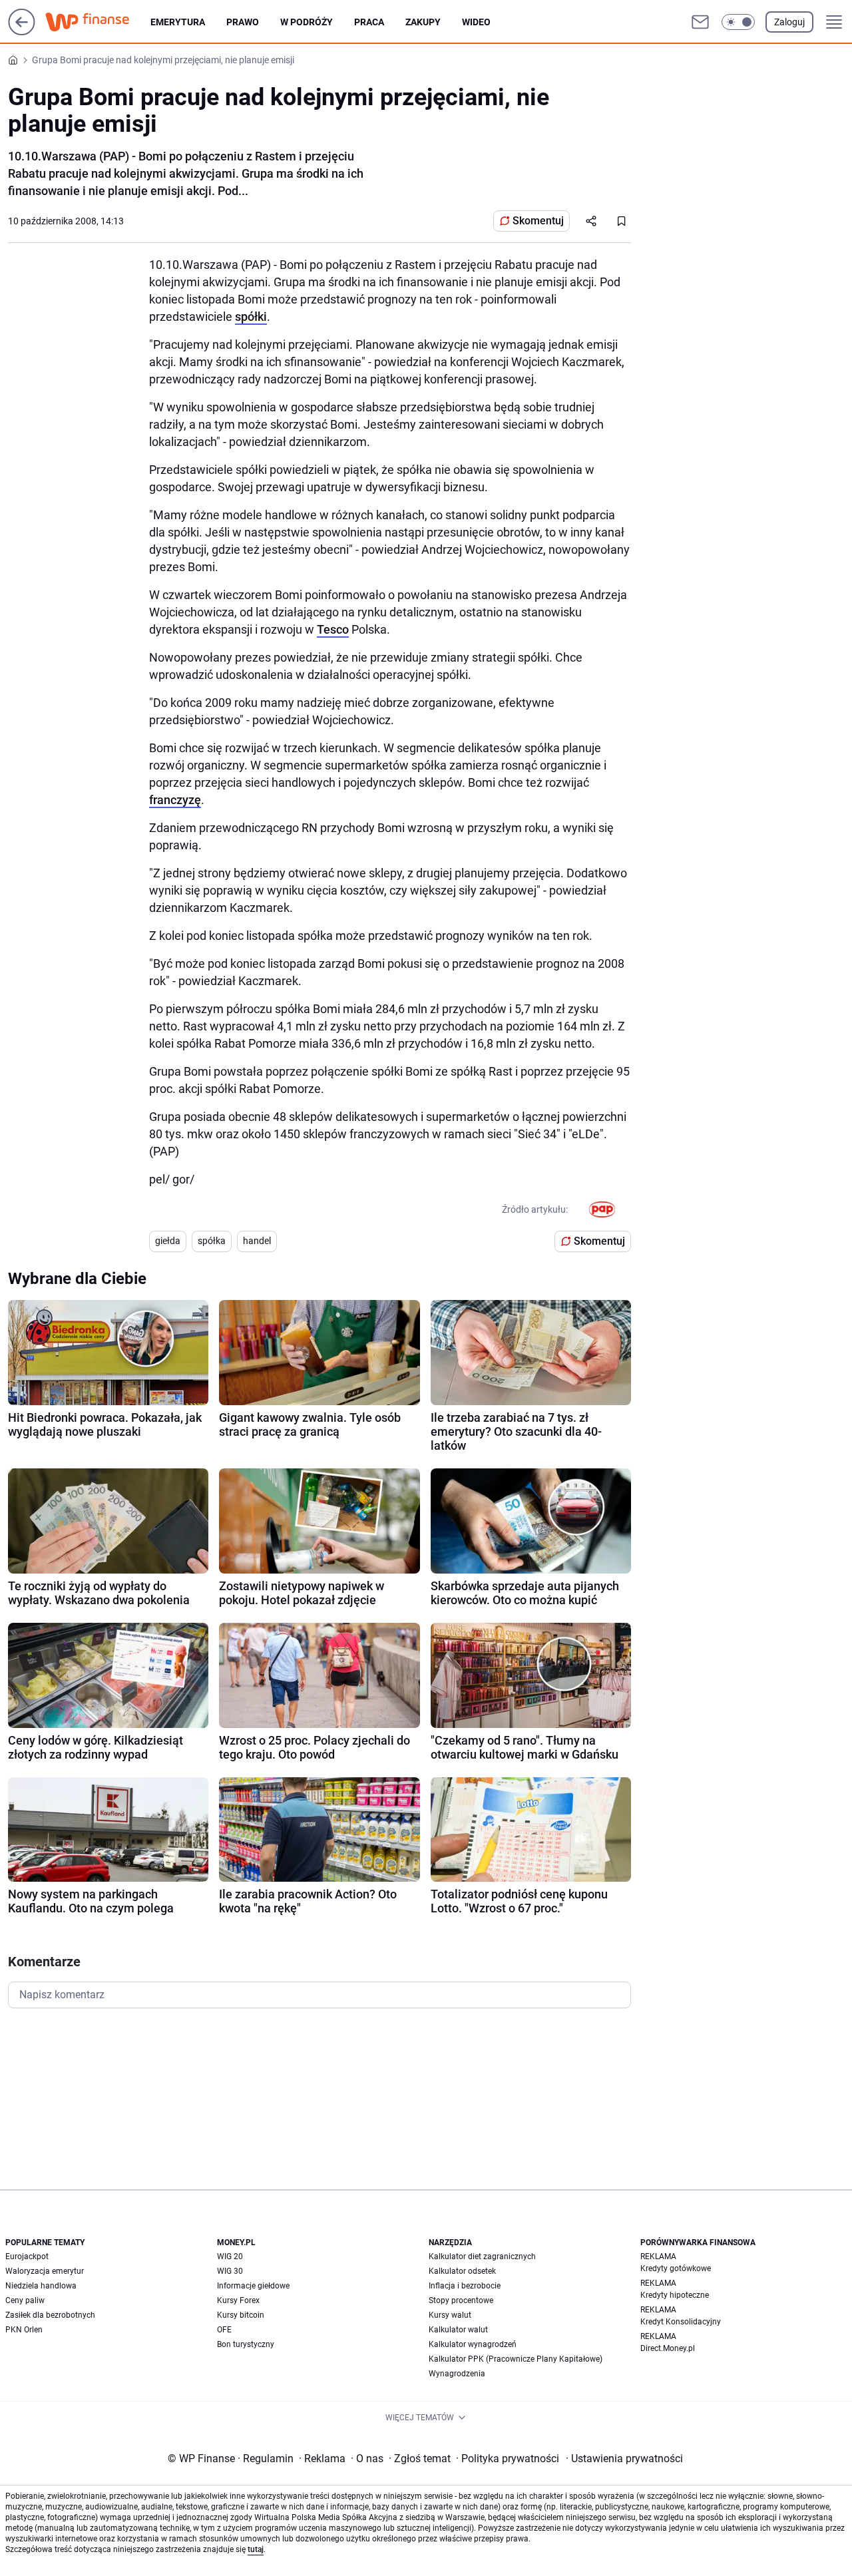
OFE (224, 2330)
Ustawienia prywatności (624, 2459)
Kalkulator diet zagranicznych (482, 2256)
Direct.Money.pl (668, 2348)
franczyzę (175, 800)
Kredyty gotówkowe (676, 2268)
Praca (369, 22)
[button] (738, 22)
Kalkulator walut (458, 2330)
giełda (168, 1241)
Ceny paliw (25, 2300)
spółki (251, 317)
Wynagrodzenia (457, 2374)
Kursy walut (450, 2315)
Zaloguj (789, 22)
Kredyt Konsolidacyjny (681, 2322)
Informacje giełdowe (253, 2286)
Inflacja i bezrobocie (465, 2286)
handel (257, 1241)
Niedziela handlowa (41, 2286)
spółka (212, 1241)
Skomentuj (538, 221)
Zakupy (423, 22)
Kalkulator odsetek (462, 2271)
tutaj (256, 2549)
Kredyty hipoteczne (675, 2295)
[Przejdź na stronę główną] (22, 32)
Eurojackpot (27, 2256)
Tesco (333, 629)
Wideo (476, 22)
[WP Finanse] (98, 22)
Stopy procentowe (461, 2300)
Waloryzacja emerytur (45, 2271)
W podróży (307, 22)
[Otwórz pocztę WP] (700, 22)
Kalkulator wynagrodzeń (473, 2344)
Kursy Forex (238, 2300)
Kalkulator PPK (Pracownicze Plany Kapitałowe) (516, 2359)
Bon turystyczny (246, 2344)
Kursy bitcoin (241, 2315)
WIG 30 (230, 2271)
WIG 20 (230, 2256)
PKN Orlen (24, 2330)
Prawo (243, 22)
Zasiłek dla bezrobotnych (50, 2315)
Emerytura (178, 22)
